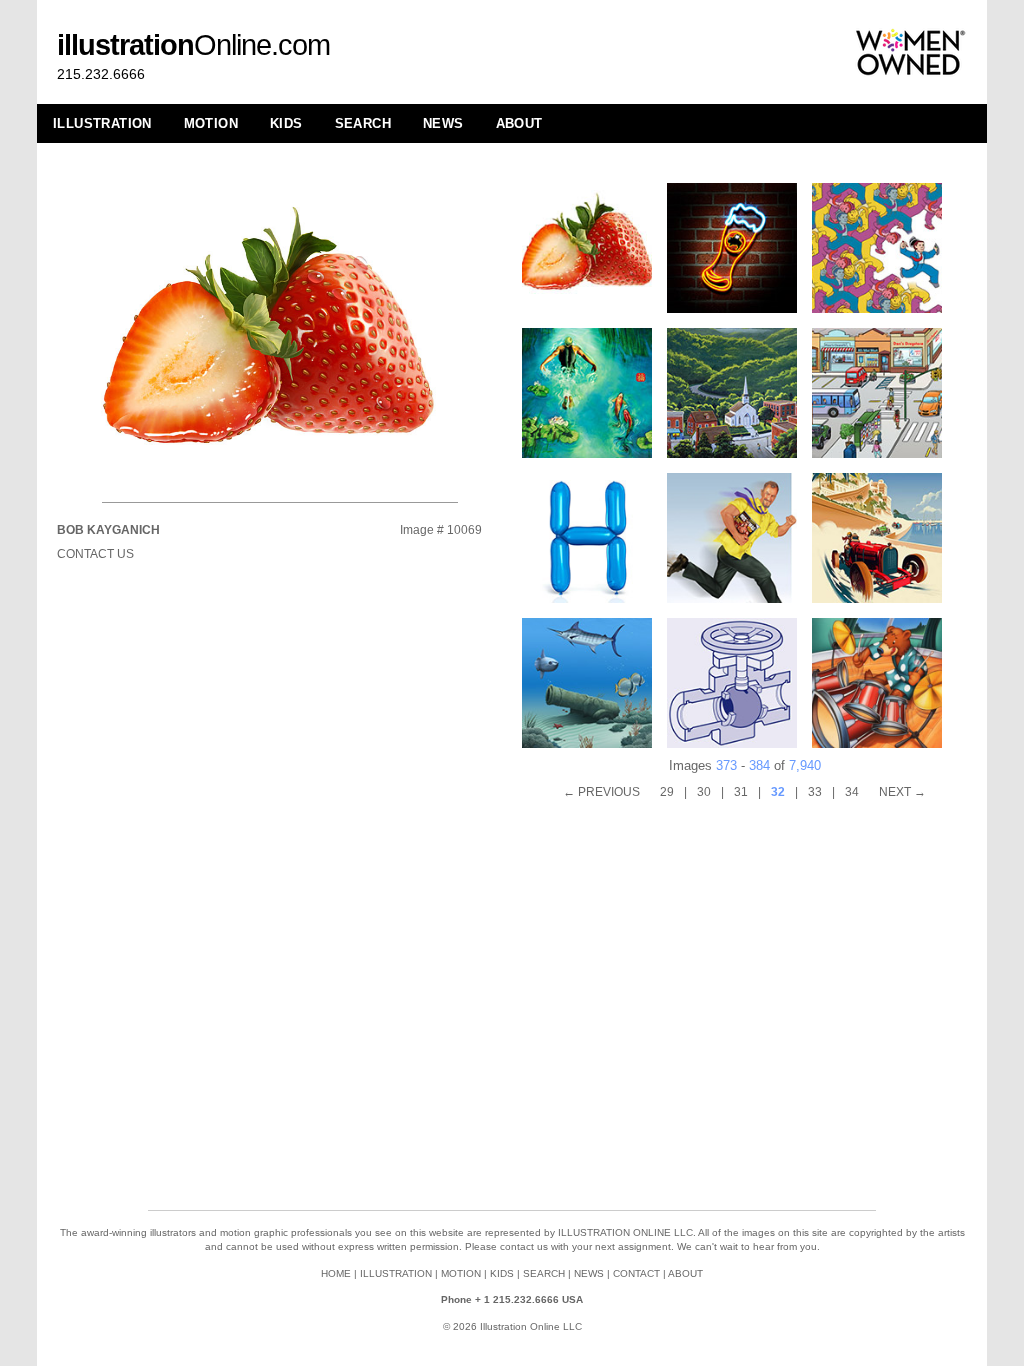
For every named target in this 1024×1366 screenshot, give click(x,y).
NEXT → (902, 792)
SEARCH (363, 123)
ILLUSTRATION (102, 123)
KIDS (286, 123)
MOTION (211, 123)
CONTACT (636, 1273)
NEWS (443, 123)
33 (815, 792)
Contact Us (95, 554)
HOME (336, 1273)
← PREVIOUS (601, 792)
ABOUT (519, 123)
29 (667, 792)
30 (704, 792)
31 (741, 792)
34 (852, 792)
